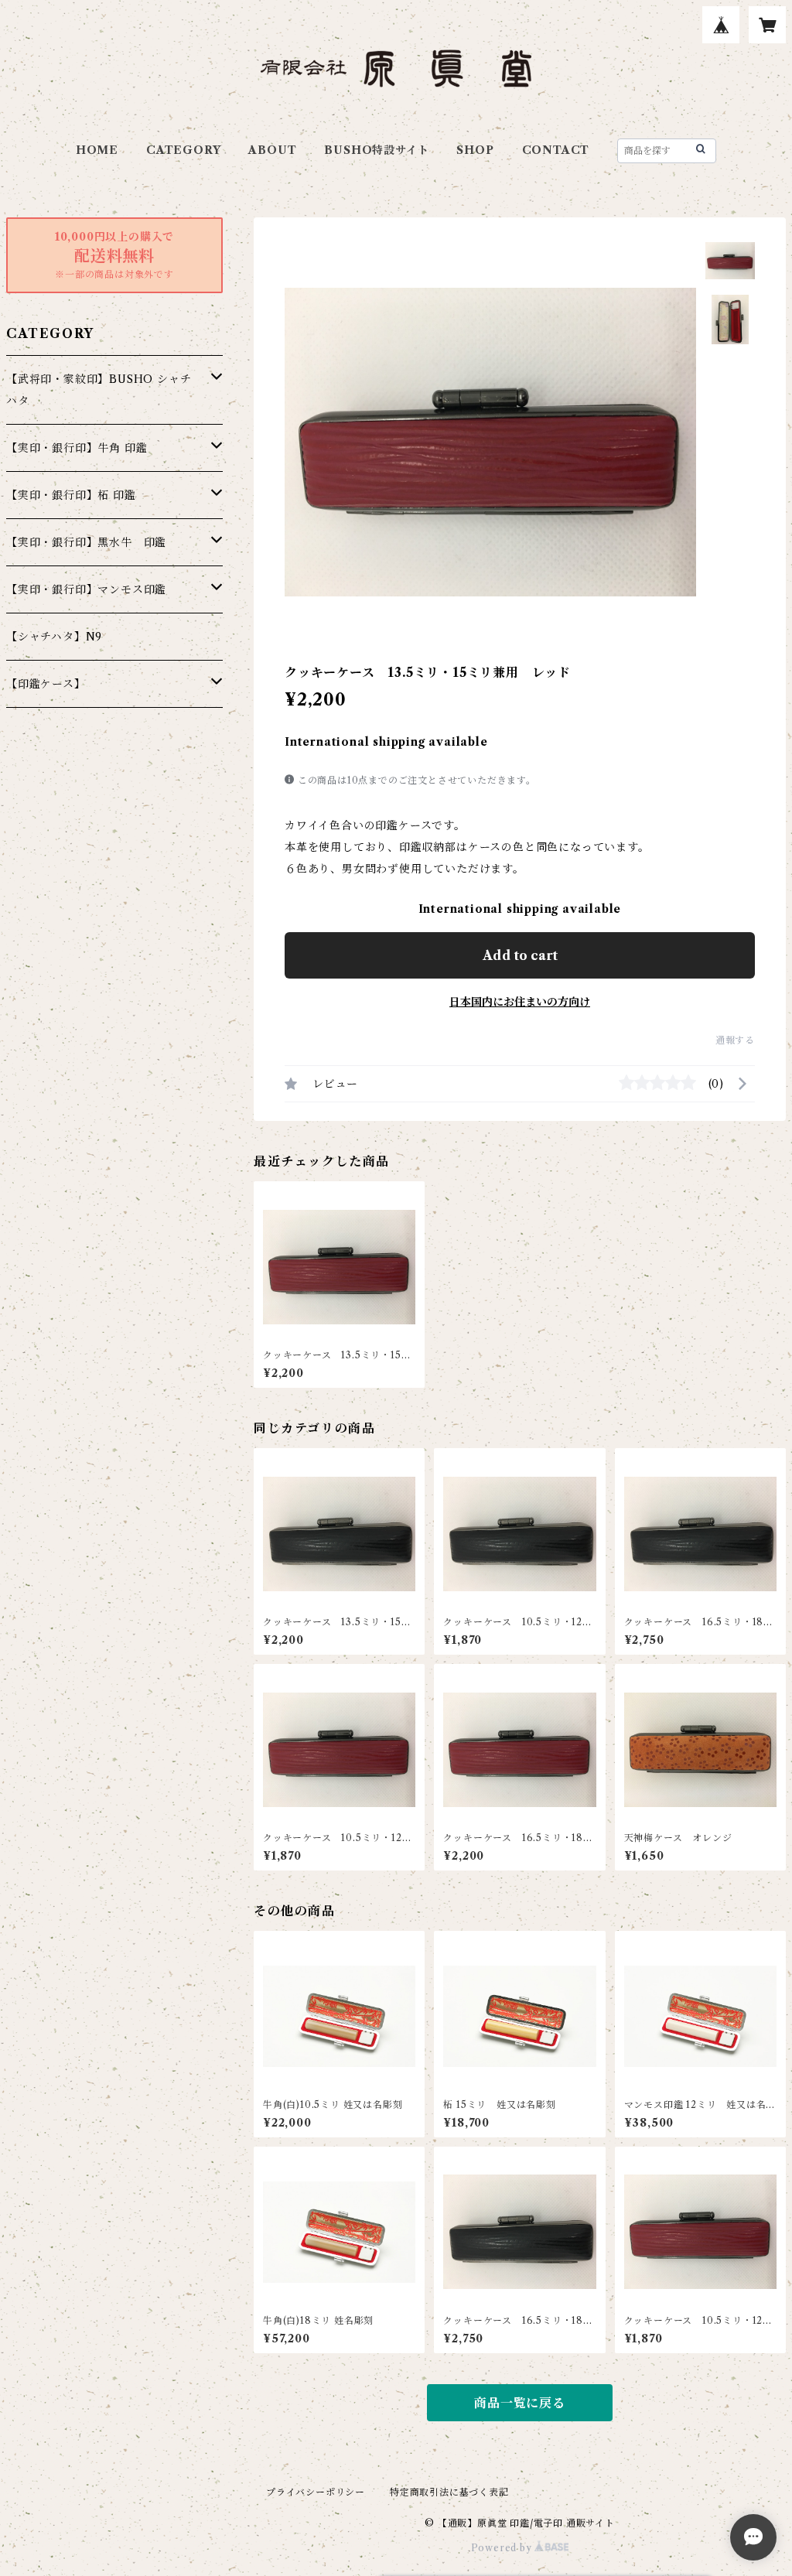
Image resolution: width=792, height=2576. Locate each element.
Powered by (503, 2548)
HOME (97, 150)
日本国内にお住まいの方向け (520, 1002)
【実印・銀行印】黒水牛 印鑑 (86, 542)
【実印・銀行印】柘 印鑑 (71, 495)
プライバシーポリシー (316, 2492)
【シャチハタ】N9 (54, 637)
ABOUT (272, 150)
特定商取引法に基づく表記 (449, 2492)
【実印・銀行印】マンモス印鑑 (86, 589)
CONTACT (556, 150)
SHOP (475, 150)
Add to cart (520, 955)
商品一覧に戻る (520, 2403)
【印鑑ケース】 (46, 684)
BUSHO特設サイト (376, 150)
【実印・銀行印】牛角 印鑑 (77, 448)
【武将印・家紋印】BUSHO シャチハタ (99, 390)
